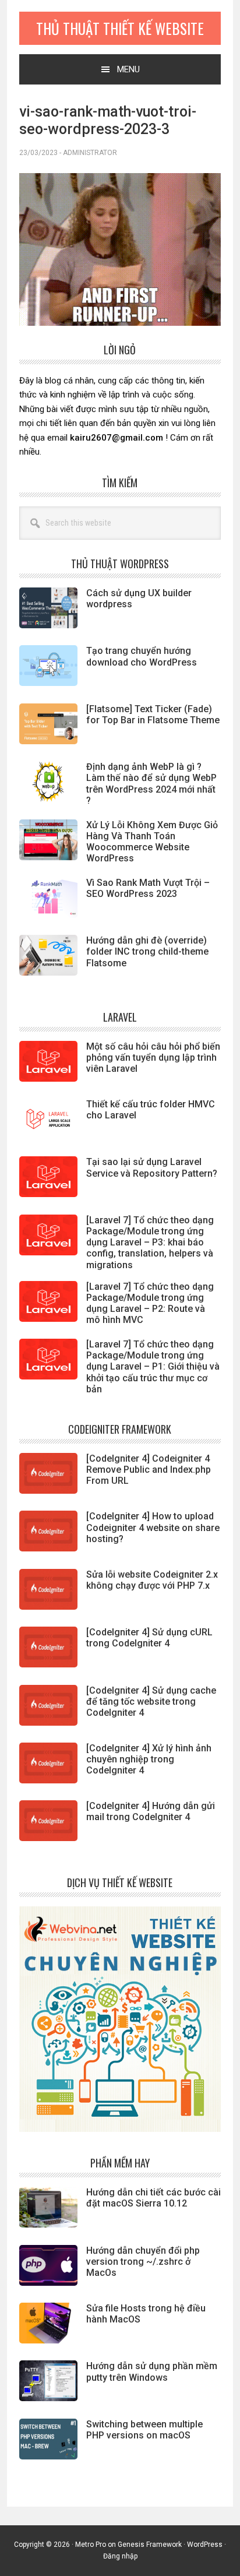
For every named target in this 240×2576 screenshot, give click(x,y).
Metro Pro (91, 2545)
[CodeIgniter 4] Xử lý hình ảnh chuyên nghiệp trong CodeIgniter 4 (149, 1759)
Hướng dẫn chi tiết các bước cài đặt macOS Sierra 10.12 (153, 2198)
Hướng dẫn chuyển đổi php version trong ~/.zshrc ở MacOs (143, 2262)
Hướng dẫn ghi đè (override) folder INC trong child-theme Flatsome (147, 951)
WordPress (205, 2545)
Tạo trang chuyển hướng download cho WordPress (142, 656)
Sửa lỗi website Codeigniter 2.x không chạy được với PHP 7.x (152, 1580)
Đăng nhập (120, 2556)
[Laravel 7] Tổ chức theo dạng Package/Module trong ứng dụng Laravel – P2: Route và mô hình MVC (150, 1303)
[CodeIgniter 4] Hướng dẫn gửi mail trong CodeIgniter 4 (151, 1811)
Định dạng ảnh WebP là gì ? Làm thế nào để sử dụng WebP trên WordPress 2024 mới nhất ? (151, 784)
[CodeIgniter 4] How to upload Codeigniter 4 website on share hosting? (153, 1527)
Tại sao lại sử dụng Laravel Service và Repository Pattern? (152, 1167)
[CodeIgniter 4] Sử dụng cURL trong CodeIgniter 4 (149, 1638)
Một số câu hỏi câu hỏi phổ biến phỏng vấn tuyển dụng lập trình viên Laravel (153, 1058)
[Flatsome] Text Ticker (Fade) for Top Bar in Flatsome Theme (153, 715)
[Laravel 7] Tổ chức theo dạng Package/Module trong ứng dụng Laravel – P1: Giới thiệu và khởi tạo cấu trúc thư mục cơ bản (153, 1367)
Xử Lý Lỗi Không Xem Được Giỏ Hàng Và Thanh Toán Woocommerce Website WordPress (152, 842)
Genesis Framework (150, 2545)
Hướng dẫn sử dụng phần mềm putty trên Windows (152, 2371)
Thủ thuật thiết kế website (120, 28)
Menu (128, 69)
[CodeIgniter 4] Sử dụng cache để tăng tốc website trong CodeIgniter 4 (151, 1702)
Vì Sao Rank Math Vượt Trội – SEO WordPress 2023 (148, 888)
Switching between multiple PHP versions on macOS (144, 2430)
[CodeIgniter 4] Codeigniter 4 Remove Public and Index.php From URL (149, 1470)
